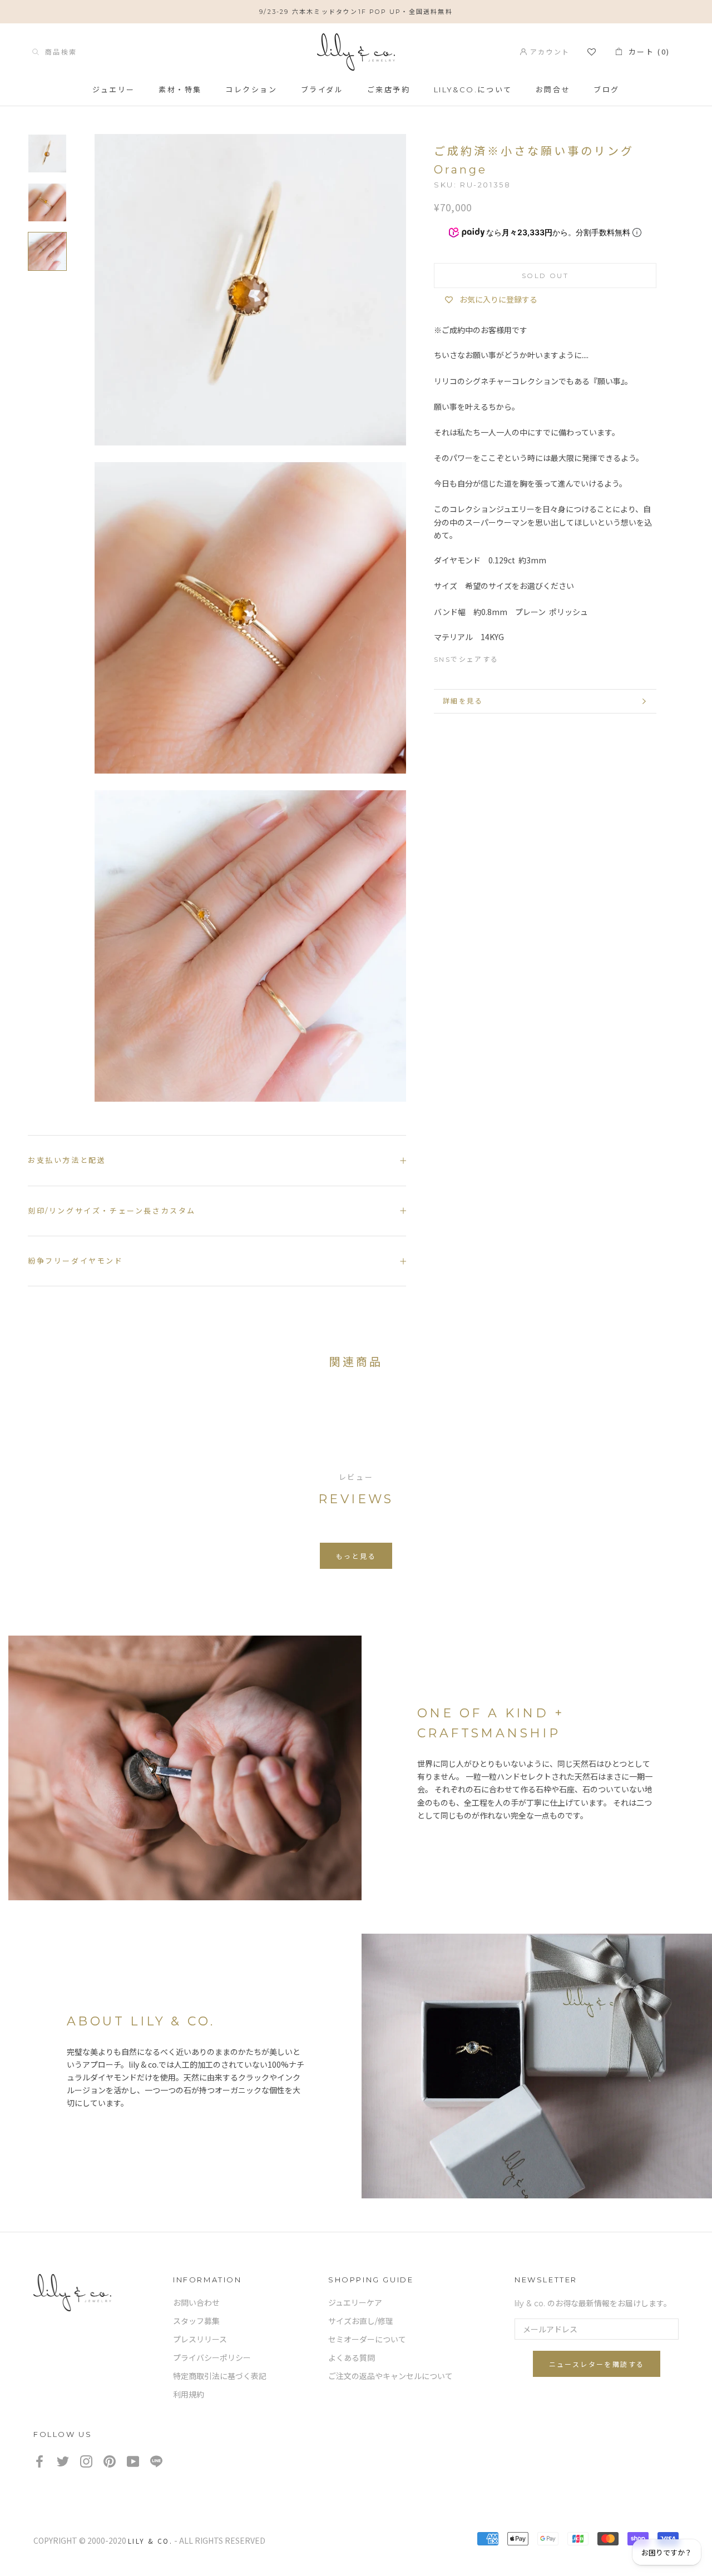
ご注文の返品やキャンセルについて (390, 2376)
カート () (646, 51)
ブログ (607, 90)
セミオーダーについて (367, 2340)
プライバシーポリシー (212, 2358)
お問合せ (553, 90)
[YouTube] (133, 2461)
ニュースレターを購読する (597, 2364)
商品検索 (58, 51)
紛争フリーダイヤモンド (76, 1261)
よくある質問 (352, 2358)
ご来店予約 (389, 90)
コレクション (251, 90)
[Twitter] (532, 657)
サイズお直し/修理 (361, 2321)
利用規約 (189, 2395)
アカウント (548, 51)
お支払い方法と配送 (67, 1160)
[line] (156, 2461)
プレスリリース (200, 2340)
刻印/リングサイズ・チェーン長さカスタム (112, 1211)
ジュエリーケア (355, 2303)
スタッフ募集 (196, 2321)
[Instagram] (86, 2461)
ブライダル (322, 90)
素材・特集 (180, 90)
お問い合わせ (196, 2303)
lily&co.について (473, 90)
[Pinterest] (552, 657)
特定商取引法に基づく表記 (220, 2376)
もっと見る (356, 1556)
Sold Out (545, 276)
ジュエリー (114, 90)
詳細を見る (463, 701)
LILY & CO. (150, 2541)
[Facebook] (512, 657)
